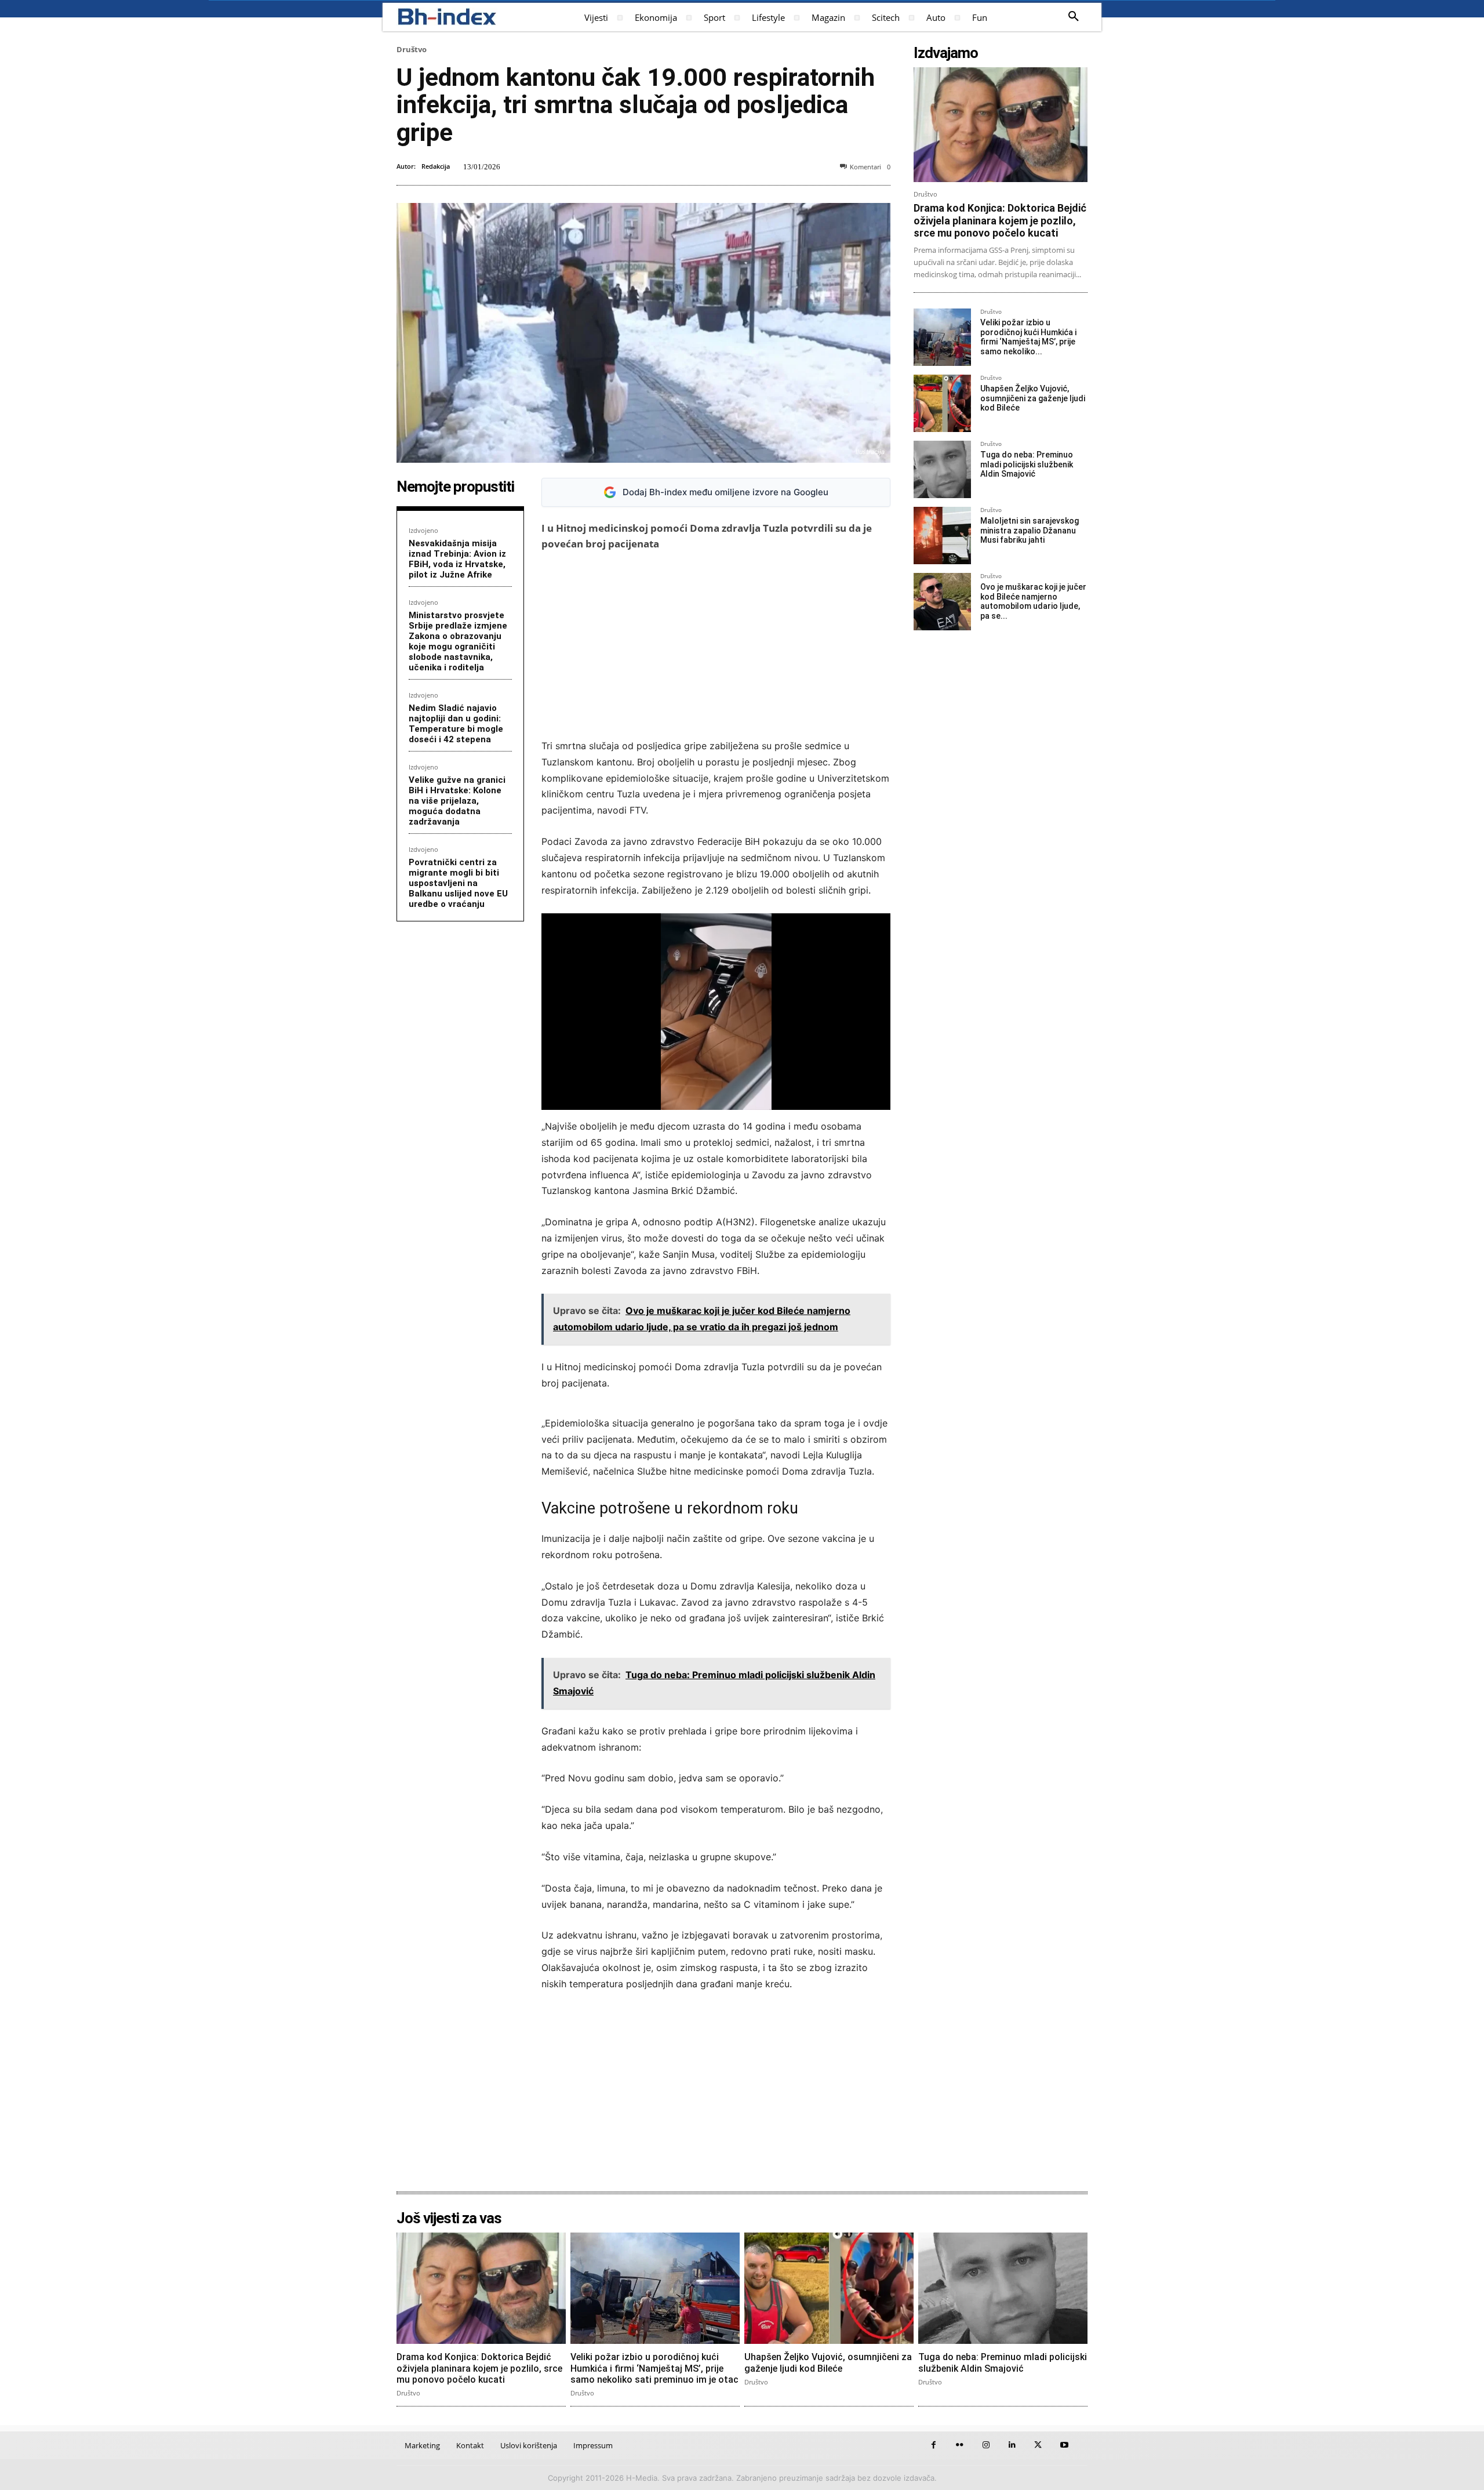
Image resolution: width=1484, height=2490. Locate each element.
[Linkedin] (1012, 2445)
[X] (1038, 2445)
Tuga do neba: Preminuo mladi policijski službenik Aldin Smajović (1027, 464)
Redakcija (436, 166)
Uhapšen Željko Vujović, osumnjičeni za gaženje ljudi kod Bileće (1033, 398)
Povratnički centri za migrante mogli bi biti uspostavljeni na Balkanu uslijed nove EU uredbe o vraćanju (458, 883)
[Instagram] (986, 2445)
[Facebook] (934, 2445)
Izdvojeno (423, 530)
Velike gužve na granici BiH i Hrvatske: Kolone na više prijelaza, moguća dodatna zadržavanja (457, 801)
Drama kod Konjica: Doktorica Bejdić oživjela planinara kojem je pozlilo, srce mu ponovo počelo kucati (1000, 220)
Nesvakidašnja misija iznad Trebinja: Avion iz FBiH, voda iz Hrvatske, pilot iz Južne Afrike (457, 559)
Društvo (412, 49)
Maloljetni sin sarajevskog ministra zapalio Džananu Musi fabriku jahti (1030, 531)
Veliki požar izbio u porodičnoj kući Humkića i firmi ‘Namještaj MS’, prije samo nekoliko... (1028, 337)
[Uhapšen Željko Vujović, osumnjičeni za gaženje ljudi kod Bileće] (942, 403)
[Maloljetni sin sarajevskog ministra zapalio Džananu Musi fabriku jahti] (942, 536)
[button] (1074, 17)
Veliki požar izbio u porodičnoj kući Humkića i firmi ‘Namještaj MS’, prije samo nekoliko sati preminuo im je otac (654, 2368)
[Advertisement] (716, 645)
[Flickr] (960, 2445)
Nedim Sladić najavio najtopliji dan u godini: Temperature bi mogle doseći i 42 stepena (456, 724)
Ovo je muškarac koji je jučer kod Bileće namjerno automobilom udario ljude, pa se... (1033, 601)
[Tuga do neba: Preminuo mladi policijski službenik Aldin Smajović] (942, 469)
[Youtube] (1064, 2445)
